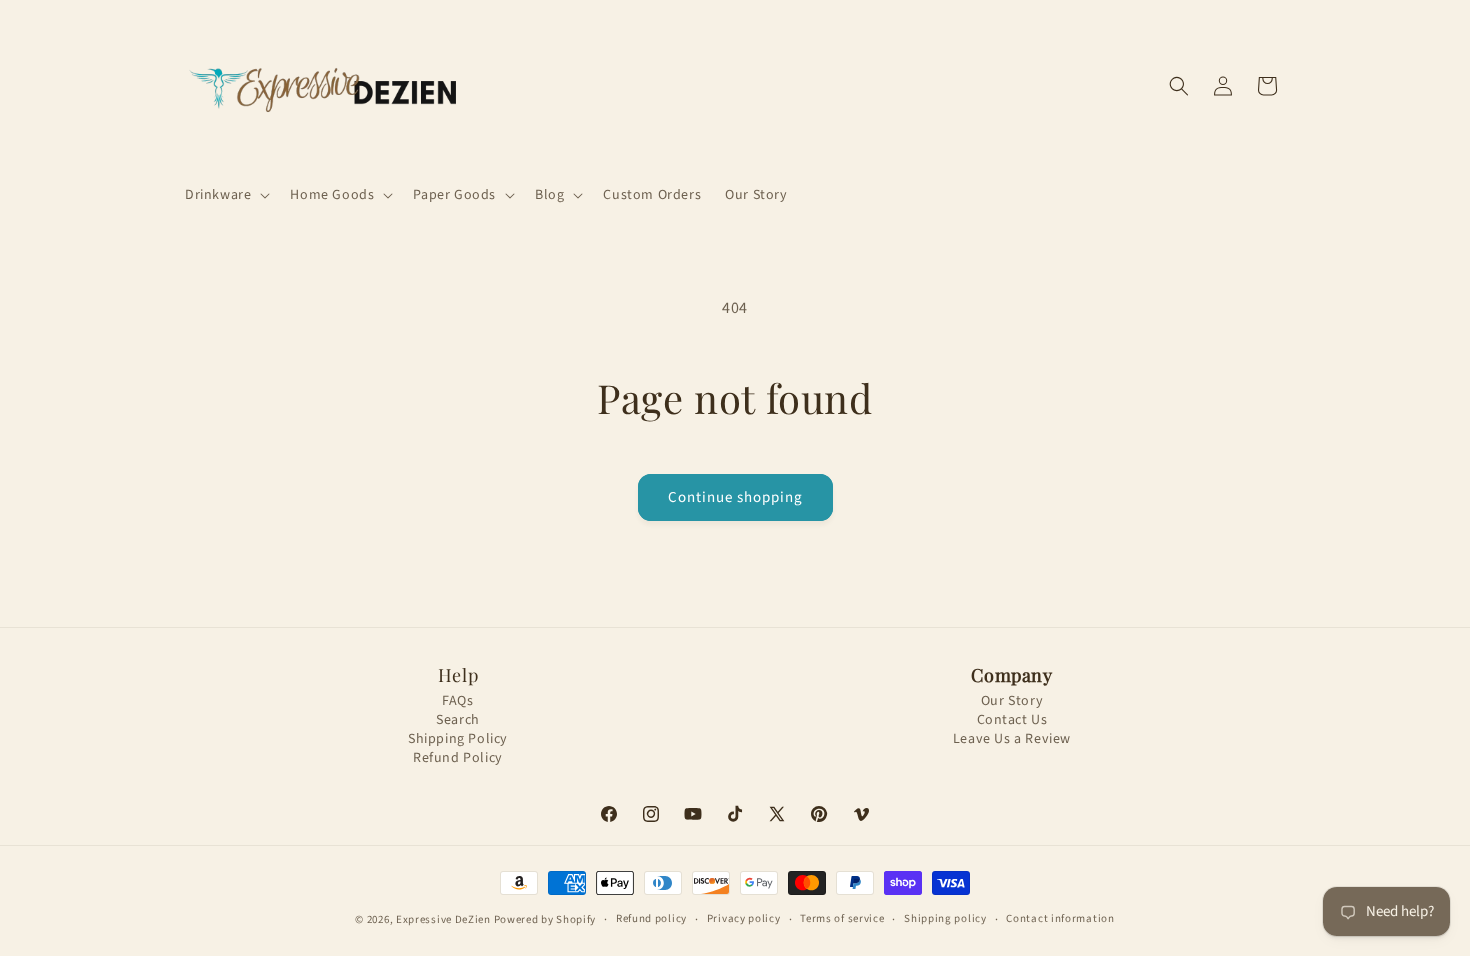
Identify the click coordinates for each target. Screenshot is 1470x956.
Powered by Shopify (545, 919)
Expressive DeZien (445, 919)
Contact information (1060, 918)
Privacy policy (744, 918)
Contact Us (1012, 720)
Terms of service (842, 918)
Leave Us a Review (1012, 739)
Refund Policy (458, 758)
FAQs (457, 701)
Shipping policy (945, 918)
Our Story (1012, 701)
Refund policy (651, 918)
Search (458, 720)
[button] (225, 195)
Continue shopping (735, 497)
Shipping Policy (458, 739)
